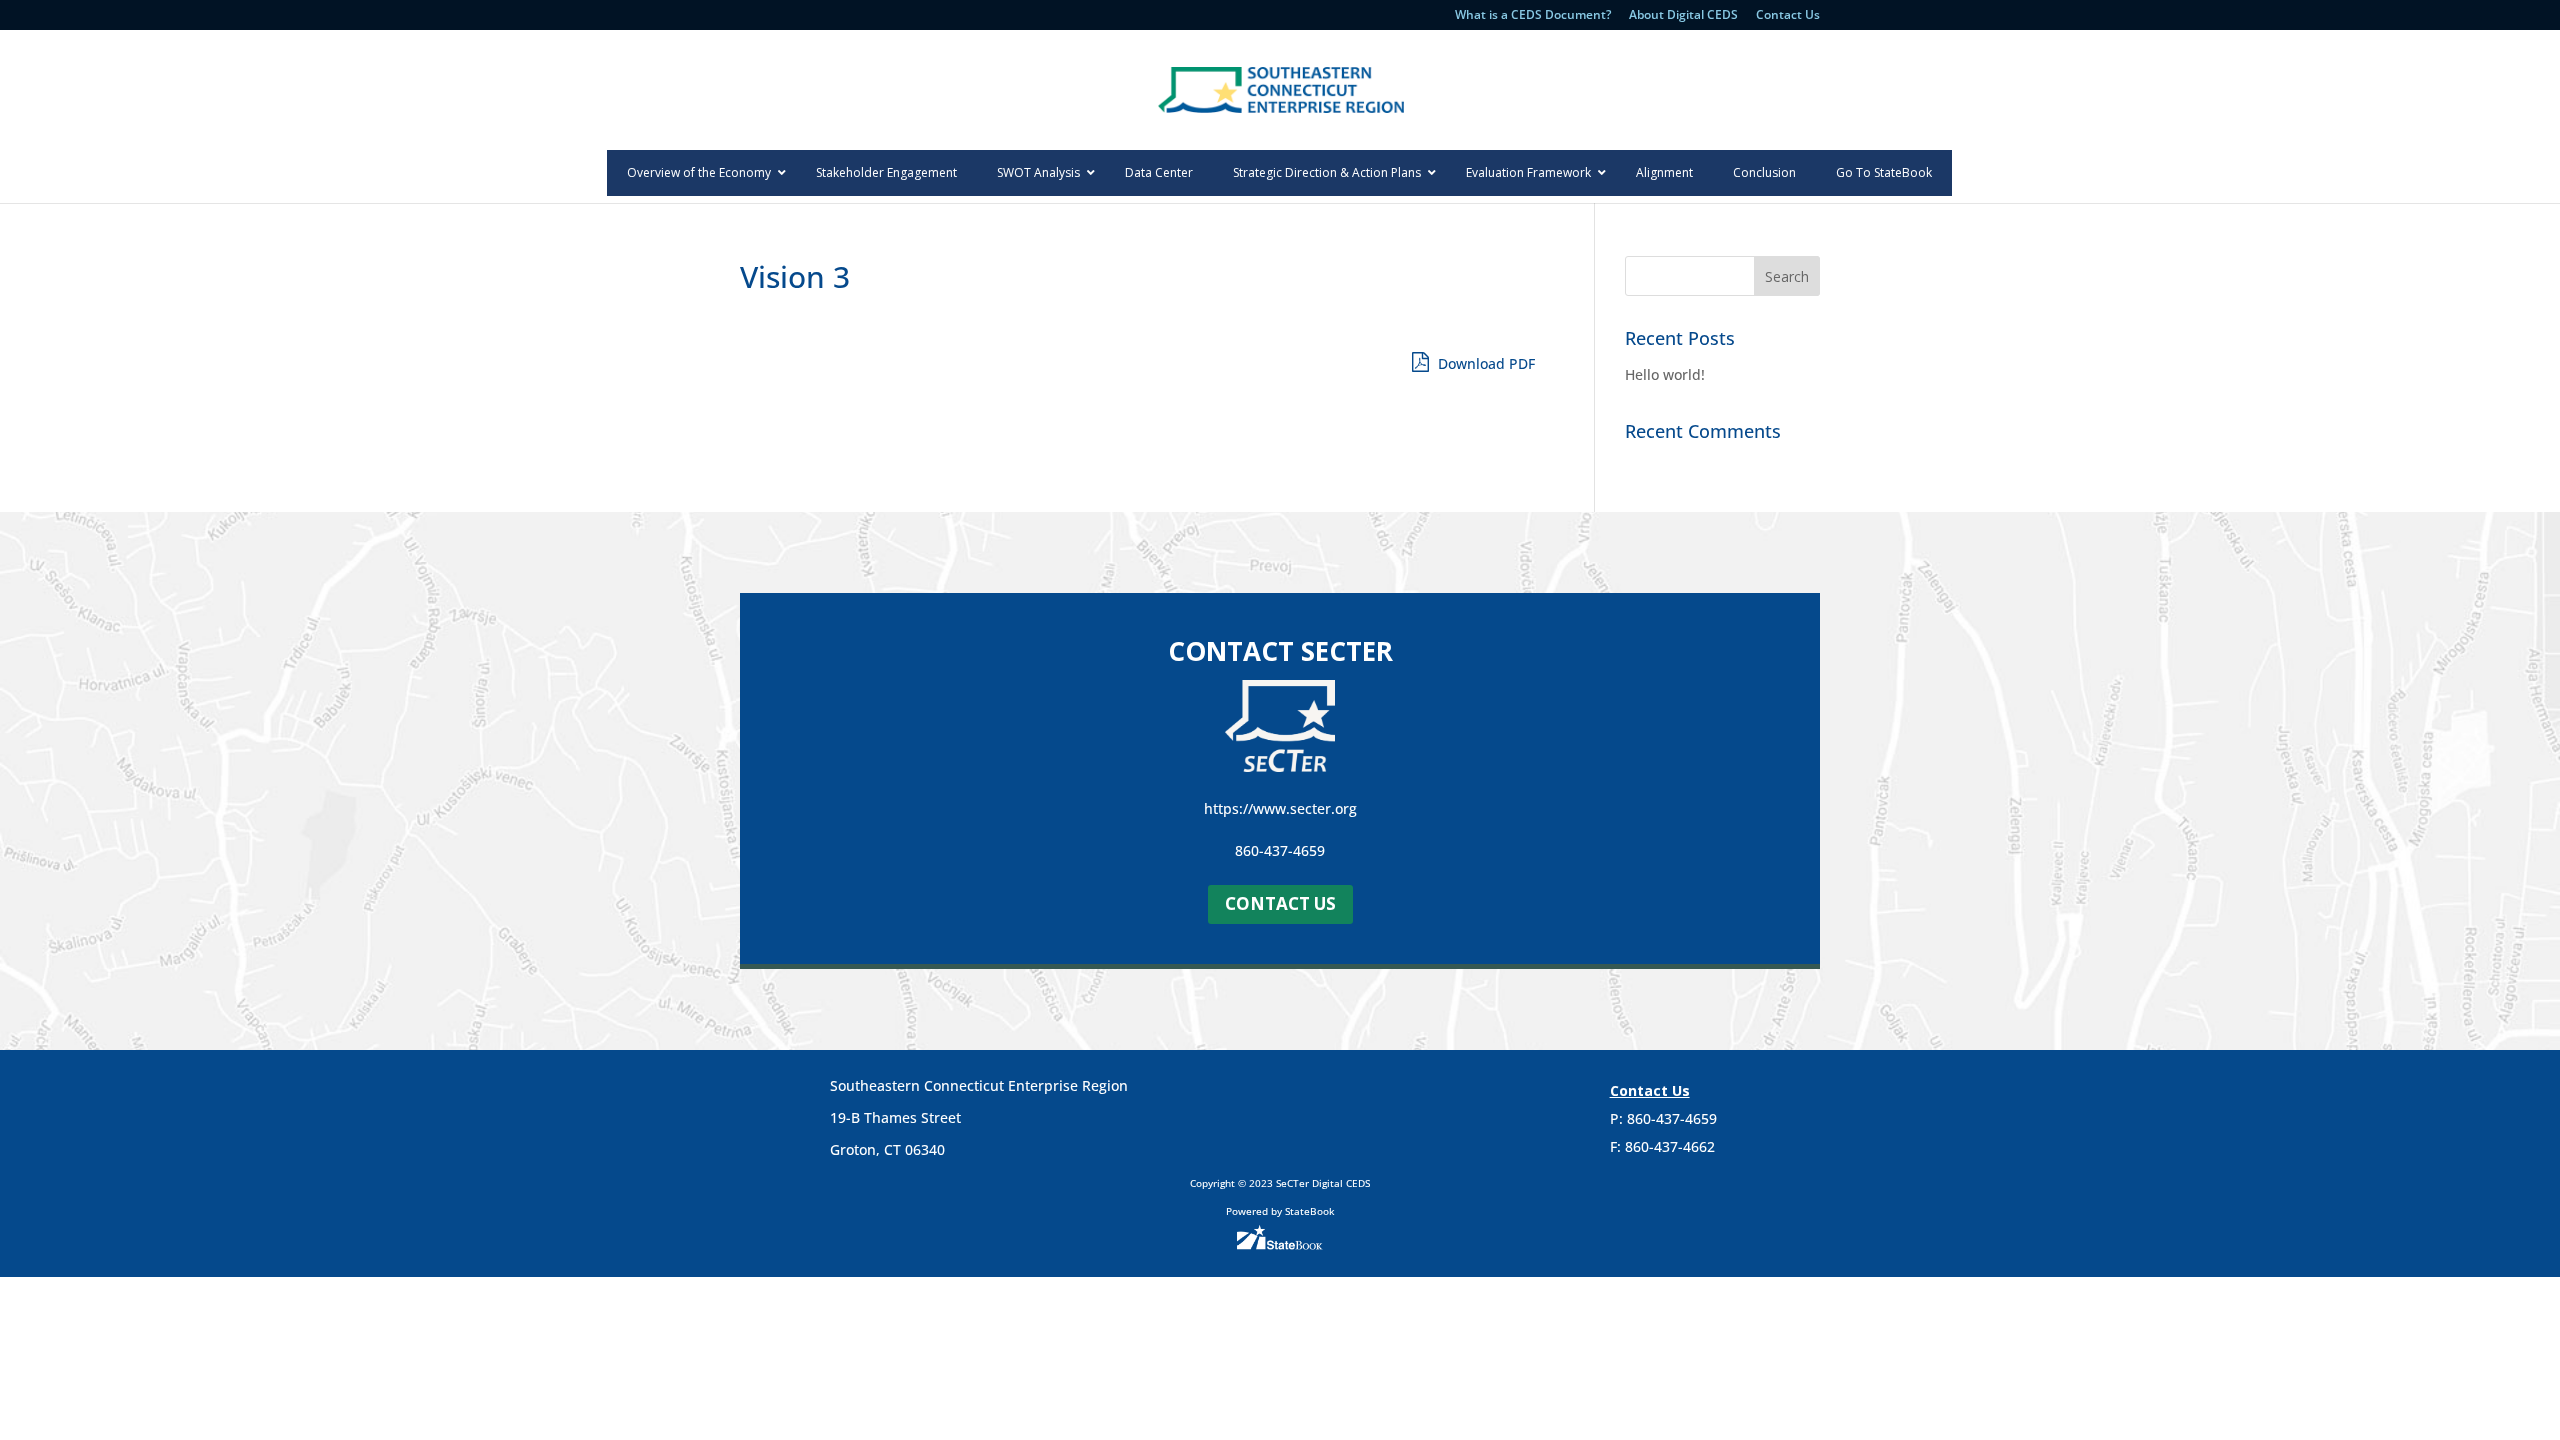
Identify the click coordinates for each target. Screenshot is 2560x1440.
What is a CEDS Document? (1533, 16)
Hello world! (1665, 374)
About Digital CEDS (1683, 16)
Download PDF (1484, 363)
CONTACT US (1280, 903)
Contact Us (1788, 16)
